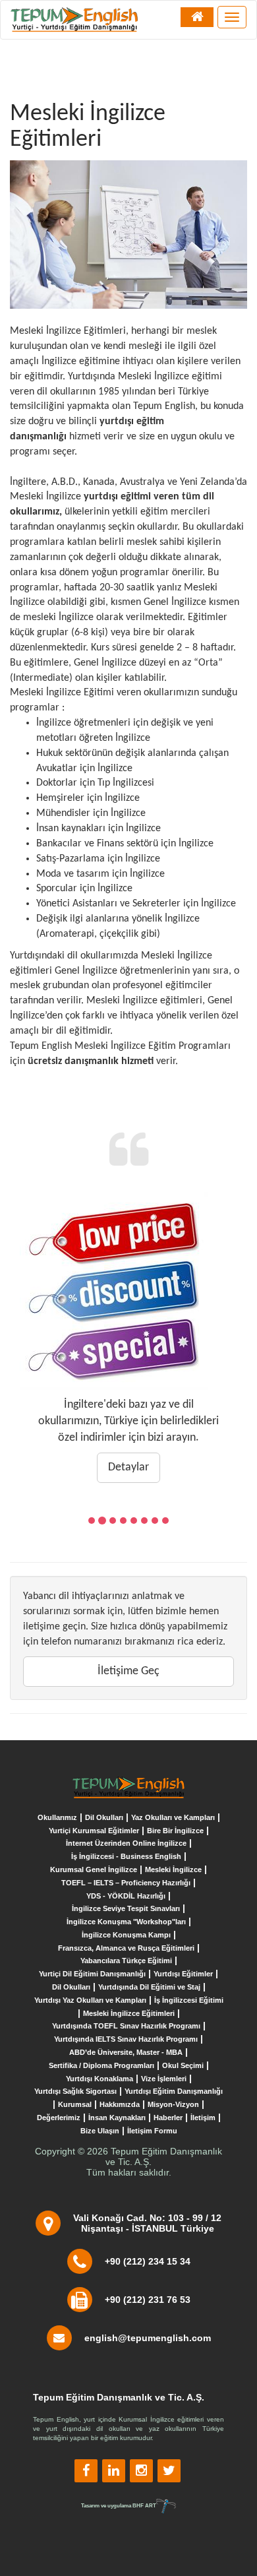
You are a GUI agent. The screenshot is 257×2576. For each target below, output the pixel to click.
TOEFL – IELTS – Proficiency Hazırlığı (126, 1883)
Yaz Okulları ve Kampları (173, 1817)
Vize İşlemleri (164, 2079)
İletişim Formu (152, 2131)
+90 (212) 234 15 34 (148, 2261)
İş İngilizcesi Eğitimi (189, 2000)
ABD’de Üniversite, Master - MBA (126, 2052)
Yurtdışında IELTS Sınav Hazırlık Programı (126, 2039)
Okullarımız (57, 1817)
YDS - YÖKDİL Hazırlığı (126, 1896)
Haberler (168, 2118)
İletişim (203, 2118)
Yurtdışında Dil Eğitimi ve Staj (149, 1987)
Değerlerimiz (59, 2118)
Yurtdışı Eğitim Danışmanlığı (174, 2091)
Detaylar (128, 1467)
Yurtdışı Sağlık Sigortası (75, 2091)
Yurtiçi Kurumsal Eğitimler (94, 1831)
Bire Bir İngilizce (175, 1831)
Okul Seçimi (183, 2065)
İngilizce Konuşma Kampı (126, 1935)
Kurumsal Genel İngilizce (94, 1869)
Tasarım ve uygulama (119, 2505)
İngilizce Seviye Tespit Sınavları (126, 1908)
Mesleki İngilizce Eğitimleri (129, 2013)
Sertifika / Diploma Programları (101, 2065)
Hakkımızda (120, 2104)
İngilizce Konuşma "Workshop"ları (126, 1922)
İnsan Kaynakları (117, 2118)
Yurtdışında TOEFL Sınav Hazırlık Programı (126, 2026)
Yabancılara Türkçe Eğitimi (126, 1961)
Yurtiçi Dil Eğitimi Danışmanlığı (92, 1974)
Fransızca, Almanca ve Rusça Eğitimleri (126, 1948)
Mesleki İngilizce (173, 1869)
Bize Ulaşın (100, 2131)
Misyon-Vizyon (173, 2104)
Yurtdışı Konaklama (100, 2079)
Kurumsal (75, 2104)
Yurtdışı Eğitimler (183, 1974)
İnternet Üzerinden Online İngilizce (126, 1843)
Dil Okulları (104, 1817)
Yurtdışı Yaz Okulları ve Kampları (90, 2000)
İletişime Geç (128, 1671)
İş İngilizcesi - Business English (126, 1856)
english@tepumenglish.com (148, 2338)
